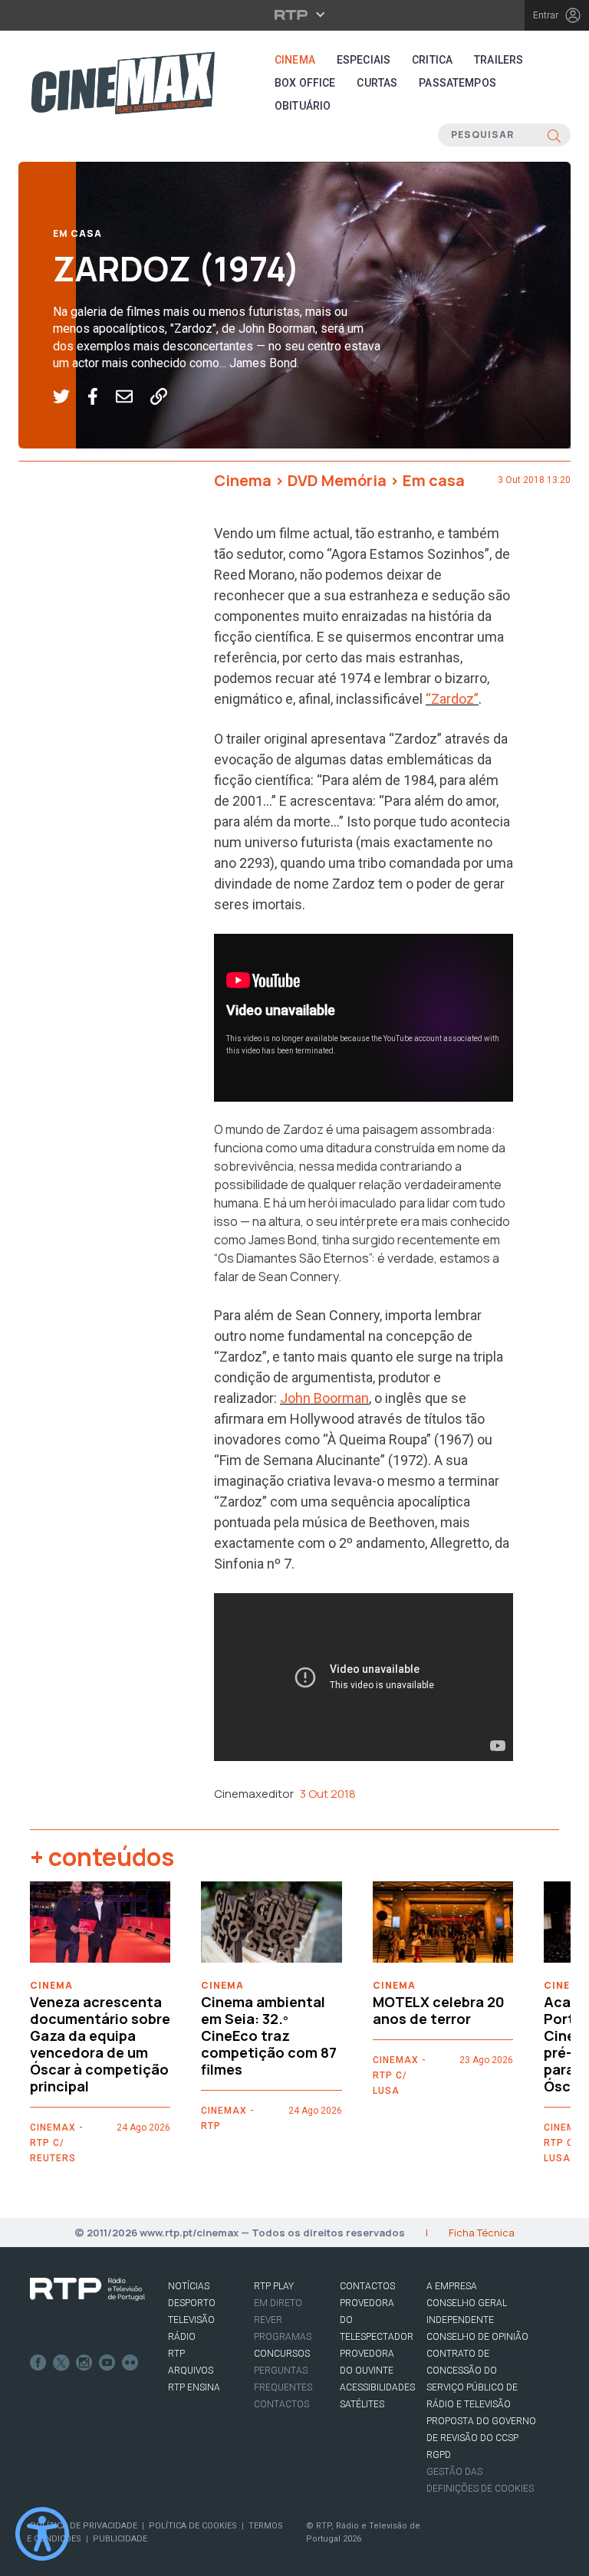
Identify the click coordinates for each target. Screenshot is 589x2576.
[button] (70, 397)
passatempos (457, 83)
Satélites (362, 2404)
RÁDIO (182, 2337)
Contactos (281, 2404)
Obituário (303, 106)
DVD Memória (337, 480)
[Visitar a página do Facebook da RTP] (38, 2363)
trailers (499, 60)
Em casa (77, 233)
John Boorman (324, 1398)
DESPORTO (192, 2303)
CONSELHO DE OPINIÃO (477, 2337)
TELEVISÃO (191, 2320)
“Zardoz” (452, 699)
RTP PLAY (274, 2286)
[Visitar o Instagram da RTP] (84, 2363)
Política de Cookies (193, 2526)
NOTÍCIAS (189, 2286)
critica (432, 60)
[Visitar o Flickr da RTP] (130, 2363)
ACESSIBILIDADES (377, 2387)
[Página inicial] (123, 83)
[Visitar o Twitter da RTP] (61, 2363)
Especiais (364, 60)
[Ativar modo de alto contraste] (42, 2534)
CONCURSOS (282, 2354)
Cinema (295, 60)
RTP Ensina (194, 2387)
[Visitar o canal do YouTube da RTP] (107, 2363)
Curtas (377, 83)
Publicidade (120, 2539)
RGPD (439, 2455)
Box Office (305, 83)
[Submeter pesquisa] (554, 135)
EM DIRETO (278, 2303)
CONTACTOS (367, 2286)
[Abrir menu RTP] (295, 15)
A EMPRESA (452, 2286)
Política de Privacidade (84, 2526)
